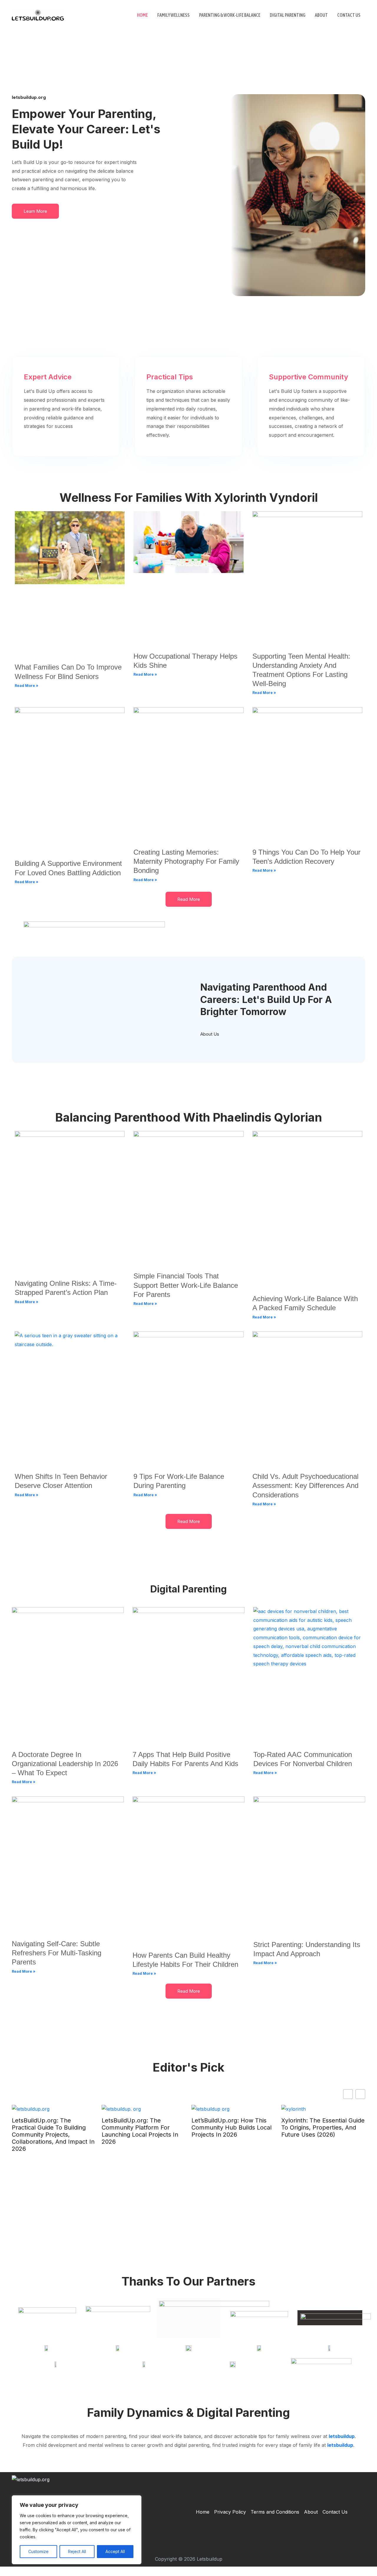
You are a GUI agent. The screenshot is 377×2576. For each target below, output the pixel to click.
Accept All (115, 2551)
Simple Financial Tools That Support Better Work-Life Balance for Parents (186, 1285)
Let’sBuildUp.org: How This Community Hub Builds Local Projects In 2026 (232, 2127)
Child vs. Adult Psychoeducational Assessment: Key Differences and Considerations (305, 1485)
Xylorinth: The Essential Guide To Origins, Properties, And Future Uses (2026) (323, 2127)
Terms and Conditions (275, 2512)
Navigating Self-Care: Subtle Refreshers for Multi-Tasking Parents (57, 1953)
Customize (38, 2551)
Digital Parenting (288, 15)
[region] (77, 2530)
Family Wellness (173, 15)
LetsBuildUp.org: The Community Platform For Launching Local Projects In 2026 (140, 2131)
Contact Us (349, 15)
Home (142, 15)
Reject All (77, 2551)
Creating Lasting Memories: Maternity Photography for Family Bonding (186, 861)
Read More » (27, 686)
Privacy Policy (230, 2512)
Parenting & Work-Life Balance (230, 15)
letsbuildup (342, 2436)
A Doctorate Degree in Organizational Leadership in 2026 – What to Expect (65, 1764)
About (321, 15)
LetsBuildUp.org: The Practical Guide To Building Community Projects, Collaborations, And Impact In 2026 (53, 2135)
